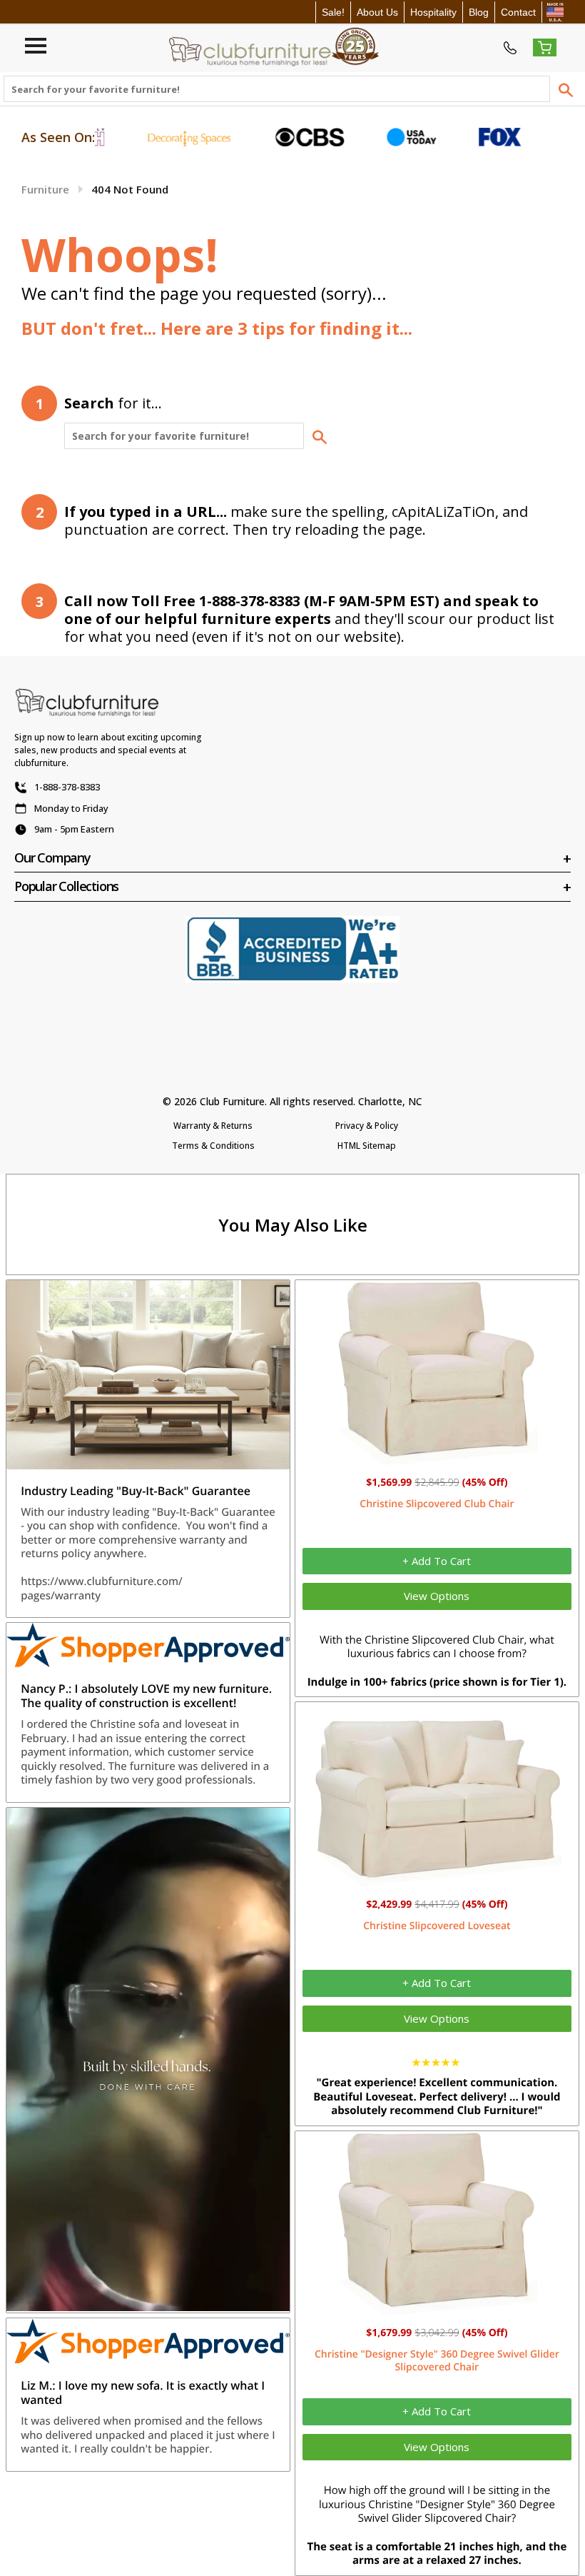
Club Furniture (232, 1101)
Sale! (333, 12)
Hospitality (433, 12)
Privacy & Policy (367, 1126)
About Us (377, 12)
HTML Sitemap (367, 1146)
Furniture (45, 189)
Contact (518, 12)
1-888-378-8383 (67, 787)
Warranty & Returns (213, 1126)
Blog (479, 12)
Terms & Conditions (213, 1146)
